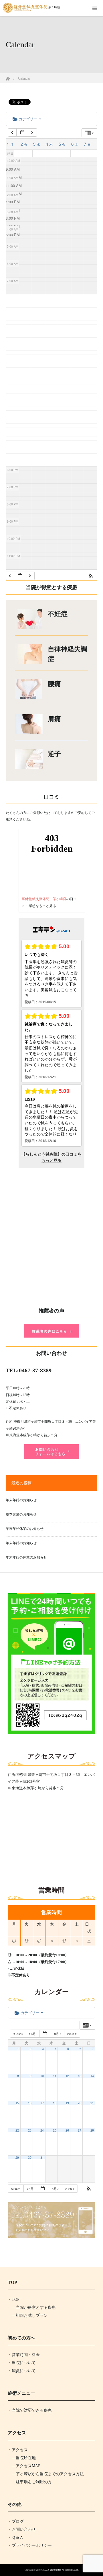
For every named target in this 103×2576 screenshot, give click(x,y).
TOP (16, 2299)
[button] (91, 576)
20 (80, 2103)
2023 (19, 2034)
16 (30, 2103)
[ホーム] (8, 77)
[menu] (95, 8)
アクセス (20, 2450)
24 (42, 2130)
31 (42, 2157)
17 (42, 2103)
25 (55, 2130)
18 (55, 2103)
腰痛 (54, 684)
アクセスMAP (28, 2466)
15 (17, 2103)
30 (30, 2157)
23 (30, 2130)
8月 (57, 2034)
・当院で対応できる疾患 (30, 2410)
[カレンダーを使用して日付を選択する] (22, 132)
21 (92, 2103)
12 (67, 2076)
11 (55, 2076)
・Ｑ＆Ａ (16, 2537)
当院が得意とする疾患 (36, 2308)
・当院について (22, 2363)
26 (67, 2130)
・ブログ (16, 2521)
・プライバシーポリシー (30, 2546)
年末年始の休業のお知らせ (26, 1557)
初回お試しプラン (32, 2316)
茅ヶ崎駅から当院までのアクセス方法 (50, 2474)
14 (92, 2076)
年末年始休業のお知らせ (25, 1529)
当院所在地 (26, 2458)
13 (80, 2076)
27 (80, 2130)
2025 (71, 2034)
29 (17, 2157)
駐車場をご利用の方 (34, 2482)
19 (67, 2103)
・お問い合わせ (22, 2529)
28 (92, 2130)
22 (17, 2130)
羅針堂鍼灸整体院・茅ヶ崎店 (44, 899)
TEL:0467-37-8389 (29, 1370)
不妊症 (58, 614)
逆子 (54, 754)
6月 (33, 2034)
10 (42, 2076)
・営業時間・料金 (24, 2355)
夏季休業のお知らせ (21, 1514)
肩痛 (54, 719)
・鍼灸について (22, 2371)
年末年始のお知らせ (21, 1500)
